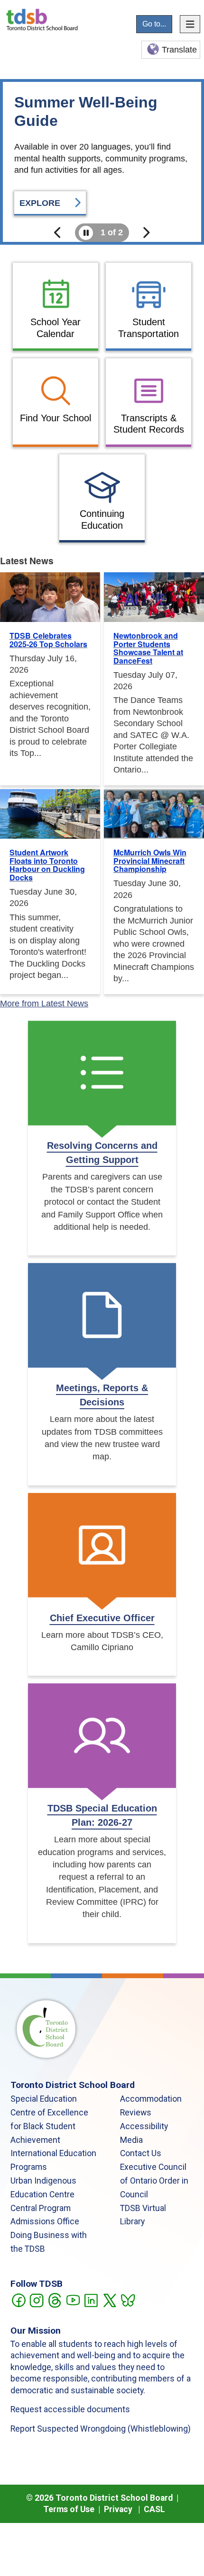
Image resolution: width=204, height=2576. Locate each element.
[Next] (146, 233)
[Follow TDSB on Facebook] (18, 2300)
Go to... (154, 24)
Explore (41, 203)
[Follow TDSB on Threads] (54, 2300)
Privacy (118, 2509)
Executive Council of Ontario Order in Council (154, 2181)
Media (131, 2140)
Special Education (44, 2099)
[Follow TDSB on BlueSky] (127, 2300)
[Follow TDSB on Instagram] (36, 2300)
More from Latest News (44, 1004)
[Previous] (58, 233)
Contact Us (141, 2153)
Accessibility (144, 2126)
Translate (179, 50)
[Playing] (86, 233)
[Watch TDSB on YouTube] (73, 2300)
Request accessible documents (70, 2409)
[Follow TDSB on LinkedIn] (91, 2300)
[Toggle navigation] (190, 24)
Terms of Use (69, 2509)
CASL (154, 2509)
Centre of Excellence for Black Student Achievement (49, 2126)
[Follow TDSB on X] (109, 2300)
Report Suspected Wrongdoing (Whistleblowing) (101, 2429)
